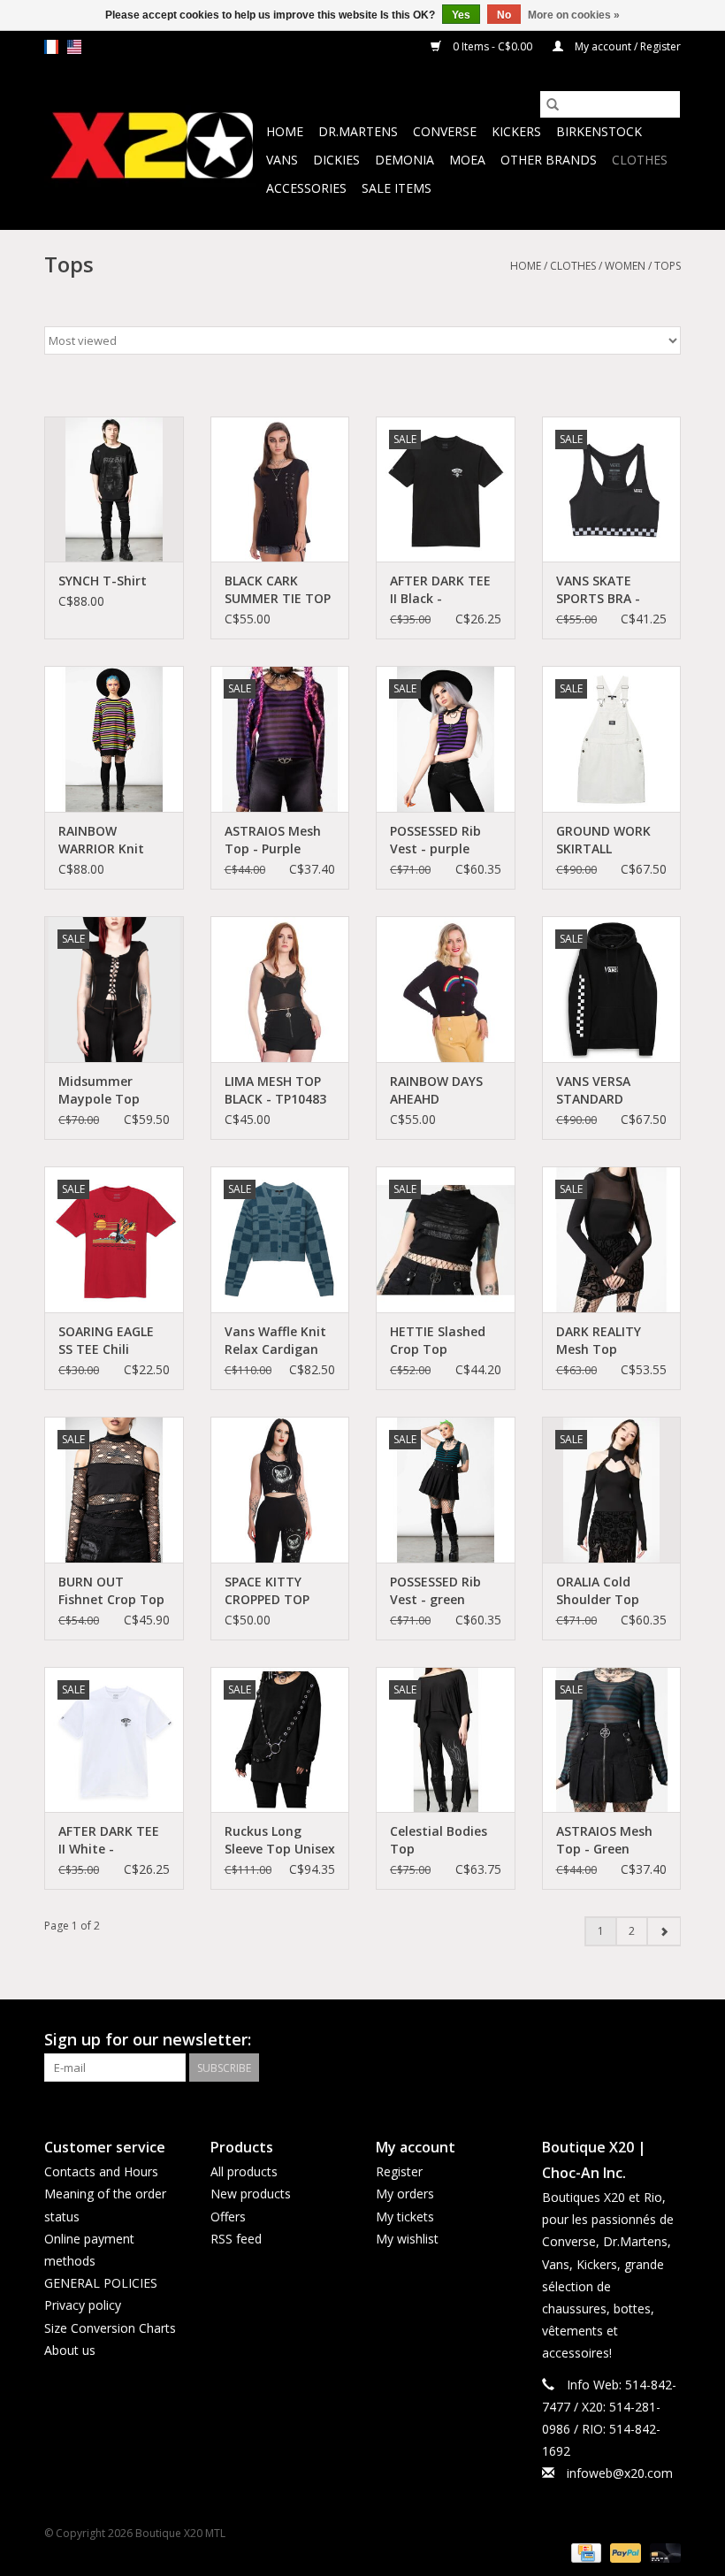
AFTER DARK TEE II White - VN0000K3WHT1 (109, 1840)
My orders (405, 2194)
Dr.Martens (358, 131)
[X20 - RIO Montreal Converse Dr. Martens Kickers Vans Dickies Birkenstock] (153, 146)
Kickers (516, 131)
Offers (228, 2217)
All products (244, 2171)
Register (399, 2171)
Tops (668, 266)
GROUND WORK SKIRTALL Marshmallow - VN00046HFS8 (603, 840)
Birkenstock (599, 131)
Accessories (306, 188)
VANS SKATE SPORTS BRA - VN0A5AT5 (598, 590)
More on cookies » (574, 15)
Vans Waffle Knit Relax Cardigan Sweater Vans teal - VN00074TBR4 (275, 1341)
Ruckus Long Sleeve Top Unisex (280, 1840)
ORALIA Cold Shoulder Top (598, 1590)
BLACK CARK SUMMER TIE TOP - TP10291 (278, 590)
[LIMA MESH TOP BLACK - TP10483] (280, 989)
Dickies (336, 160)
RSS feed (236, 2239)
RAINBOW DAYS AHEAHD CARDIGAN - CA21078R (436, 1090)
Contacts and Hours (101, 2171)
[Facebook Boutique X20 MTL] (635, 2040)
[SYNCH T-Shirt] (114, 489)
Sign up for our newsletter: (148, 2040)
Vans (282, 160)
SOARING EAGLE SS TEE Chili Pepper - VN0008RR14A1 (106, 1341)
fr (51, 47)
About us (70, 2350)
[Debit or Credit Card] (662, 2552)
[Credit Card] (584, 2552)
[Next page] (664, 1931)
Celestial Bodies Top (439, 1840)
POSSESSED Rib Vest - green (435, 1590)
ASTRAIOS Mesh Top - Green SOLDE (604, 1840)
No (504, 15)
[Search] (553, 104)
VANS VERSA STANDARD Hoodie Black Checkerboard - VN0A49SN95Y (603, 1090)
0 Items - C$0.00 (492, 46)
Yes (461, 15)
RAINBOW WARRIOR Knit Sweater (101, 840)
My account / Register (626, 46)
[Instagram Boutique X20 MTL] (667, 2040)
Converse (445, 131)
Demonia (404, 160)
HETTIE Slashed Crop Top (438, 1340)
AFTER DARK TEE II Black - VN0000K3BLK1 (440, 590)
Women (625, 266)
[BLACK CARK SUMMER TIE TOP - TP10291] (280, 489)
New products (251, 2194)
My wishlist (407, 2239)
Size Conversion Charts (110, 2328)
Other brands (549, 160)
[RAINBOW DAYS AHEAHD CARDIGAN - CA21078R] (446, 989)
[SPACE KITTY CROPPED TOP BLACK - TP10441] (280, 1490)
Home (285, 131)
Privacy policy (83, 2305)
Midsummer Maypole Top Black (99, 1090)
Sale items (397, 188)
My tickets (405, 2217)
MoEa (467, 160)
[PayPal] (624, 2552)
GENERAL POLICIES (101, 2283)
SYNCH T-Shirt (103, 581)
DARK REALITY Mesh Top (599, 1340)
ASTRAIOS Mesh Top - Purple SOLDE (273, 840)
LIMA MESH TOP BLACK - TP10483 (275, 1090)
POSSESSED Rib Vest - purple (435, 840)
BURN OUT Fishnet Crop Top (111, 1590)
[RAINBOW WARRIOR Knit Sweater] (114, 739)
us (74, 47)
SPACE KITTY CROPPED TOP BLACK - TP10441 (275, 1591)
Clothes (640, 160)
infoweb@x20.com (620, 2473)
